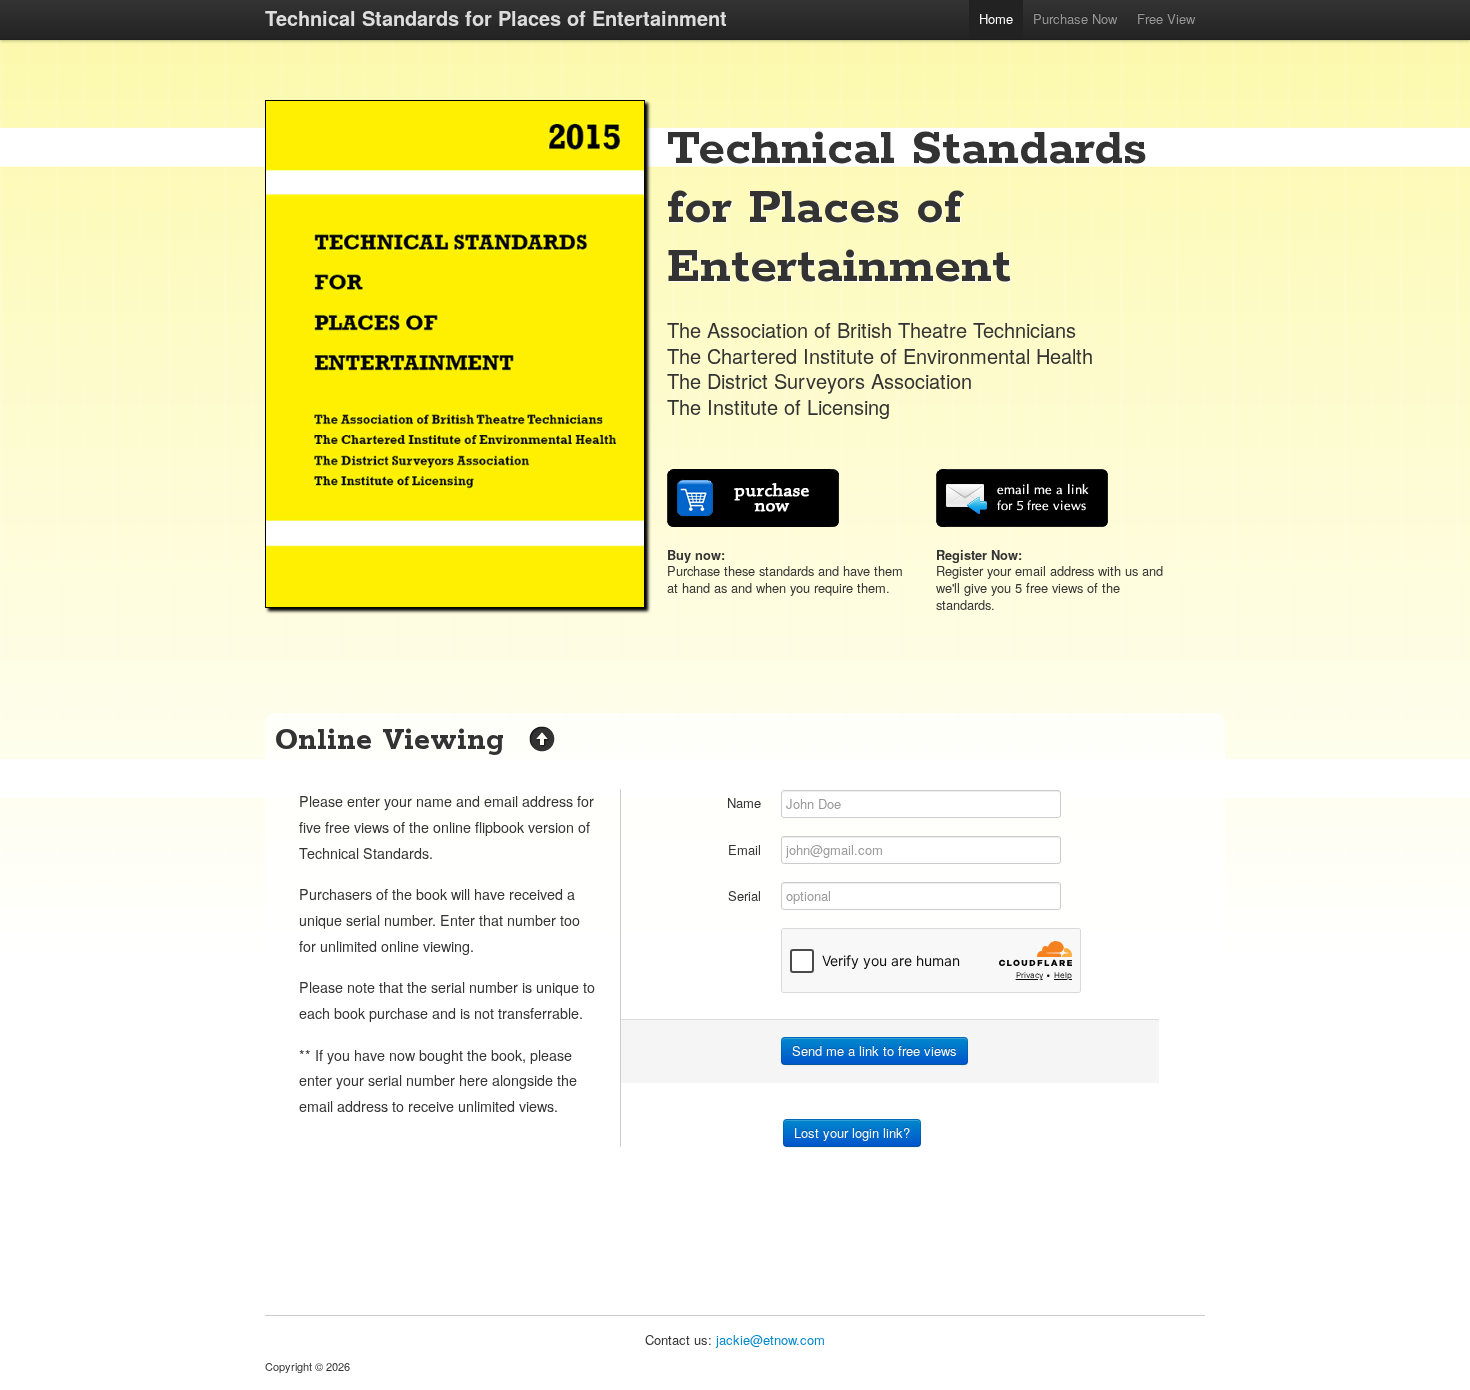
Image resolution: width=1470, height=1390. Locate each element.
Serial (744, 895)
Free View (1166, 18)
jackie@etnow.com (770, 1339)
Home (996, 18)
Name (744, 802)
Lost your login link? (852, 1132)
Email (744, 849)
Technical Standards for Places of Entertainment (496, 17)
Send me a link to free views (874, 1050)
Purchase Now (1075, 18)
